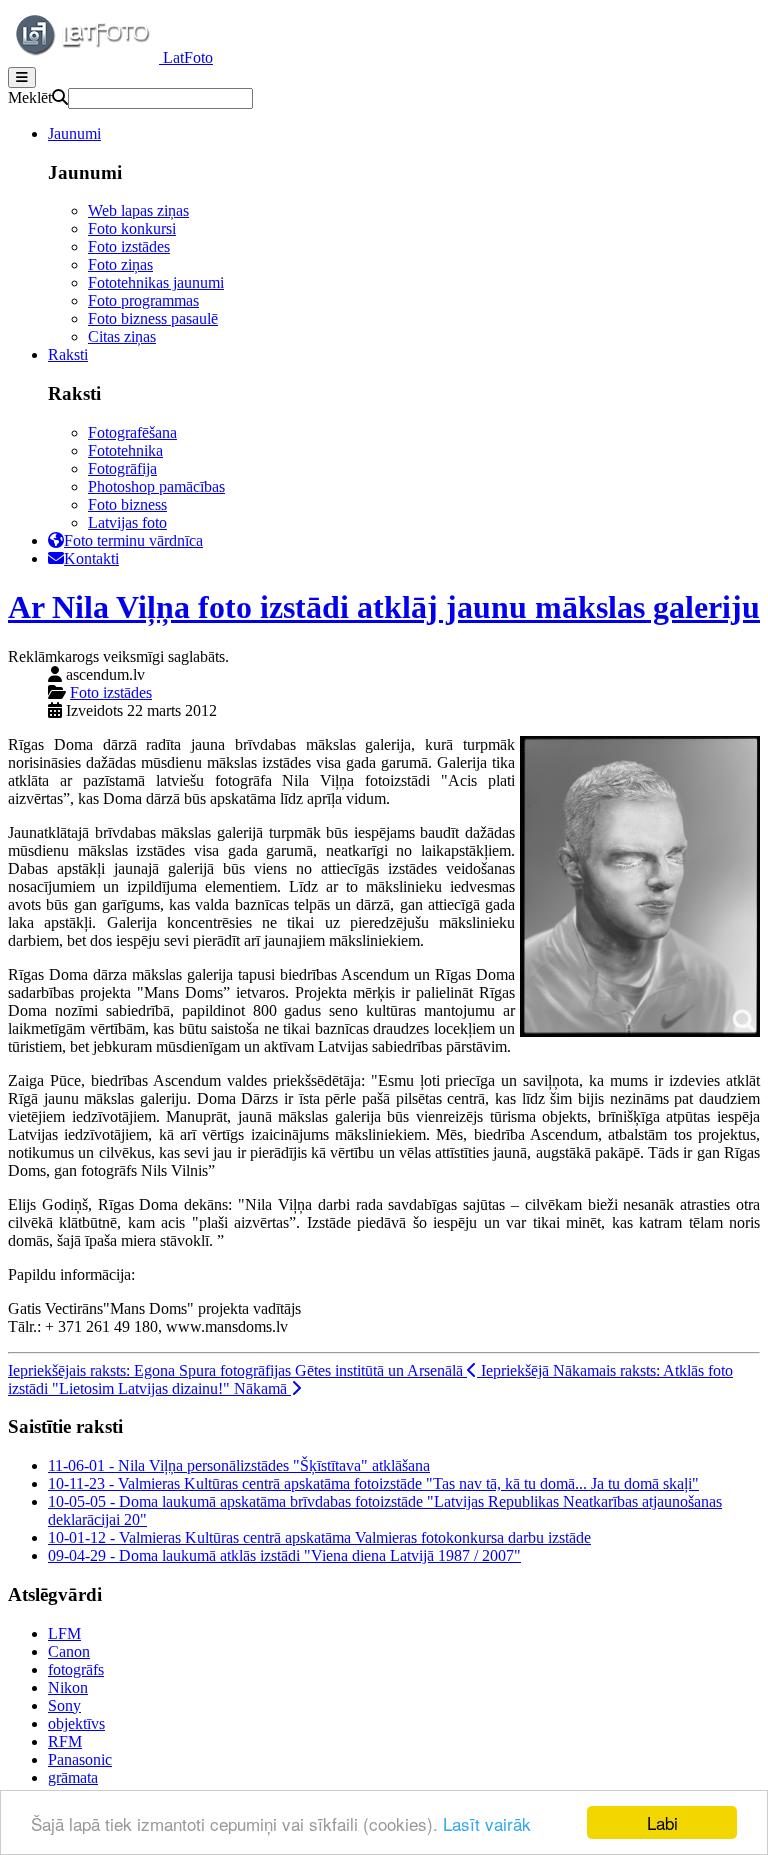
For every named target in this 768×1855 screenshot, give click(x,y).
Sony (64, 1705)
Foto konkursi (132, 228)
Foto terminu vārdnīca (133, 540)
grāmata (73, 1777)
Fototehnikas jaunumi (156, 282)
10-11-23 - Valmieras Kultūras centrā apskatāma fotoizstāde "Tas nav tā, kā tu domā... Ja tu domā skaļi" (373, 1483)
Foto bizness (127, 504)
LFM (64, 1633)
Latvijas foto (127, 522)
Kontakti (91, 558)
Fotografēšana (132, 432)
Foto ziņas (120, 264)
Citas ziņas (122, 336)
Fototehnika (125, 450)
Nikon (68, 1687)
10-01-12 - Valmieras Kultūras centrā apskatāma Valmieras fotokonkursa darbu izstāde (319, 1537)
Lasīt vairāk (487, 1823)
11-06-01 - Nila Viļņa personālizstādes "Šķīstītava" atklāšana (239, 1465)
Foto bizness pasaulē (153, 318)
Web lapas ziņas (138, 210)
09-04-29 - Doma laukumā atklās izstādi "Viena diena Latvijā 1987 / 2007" (284, 1555)
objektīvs (76, 1723)
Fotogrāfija (122, 468)
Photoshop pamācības (156, 486)
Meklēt (30, 97)
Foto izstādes (129, 246)
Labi (662, 1822)
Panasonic (80, 1759)
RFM (65, 1741)
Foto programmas (143, 300)
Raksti (68, 354)
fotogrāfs (76, 1669)
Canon (69, 1651)
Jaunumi (74, 133)
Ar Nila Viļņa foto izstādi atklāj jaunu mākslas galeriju (384, 607)
